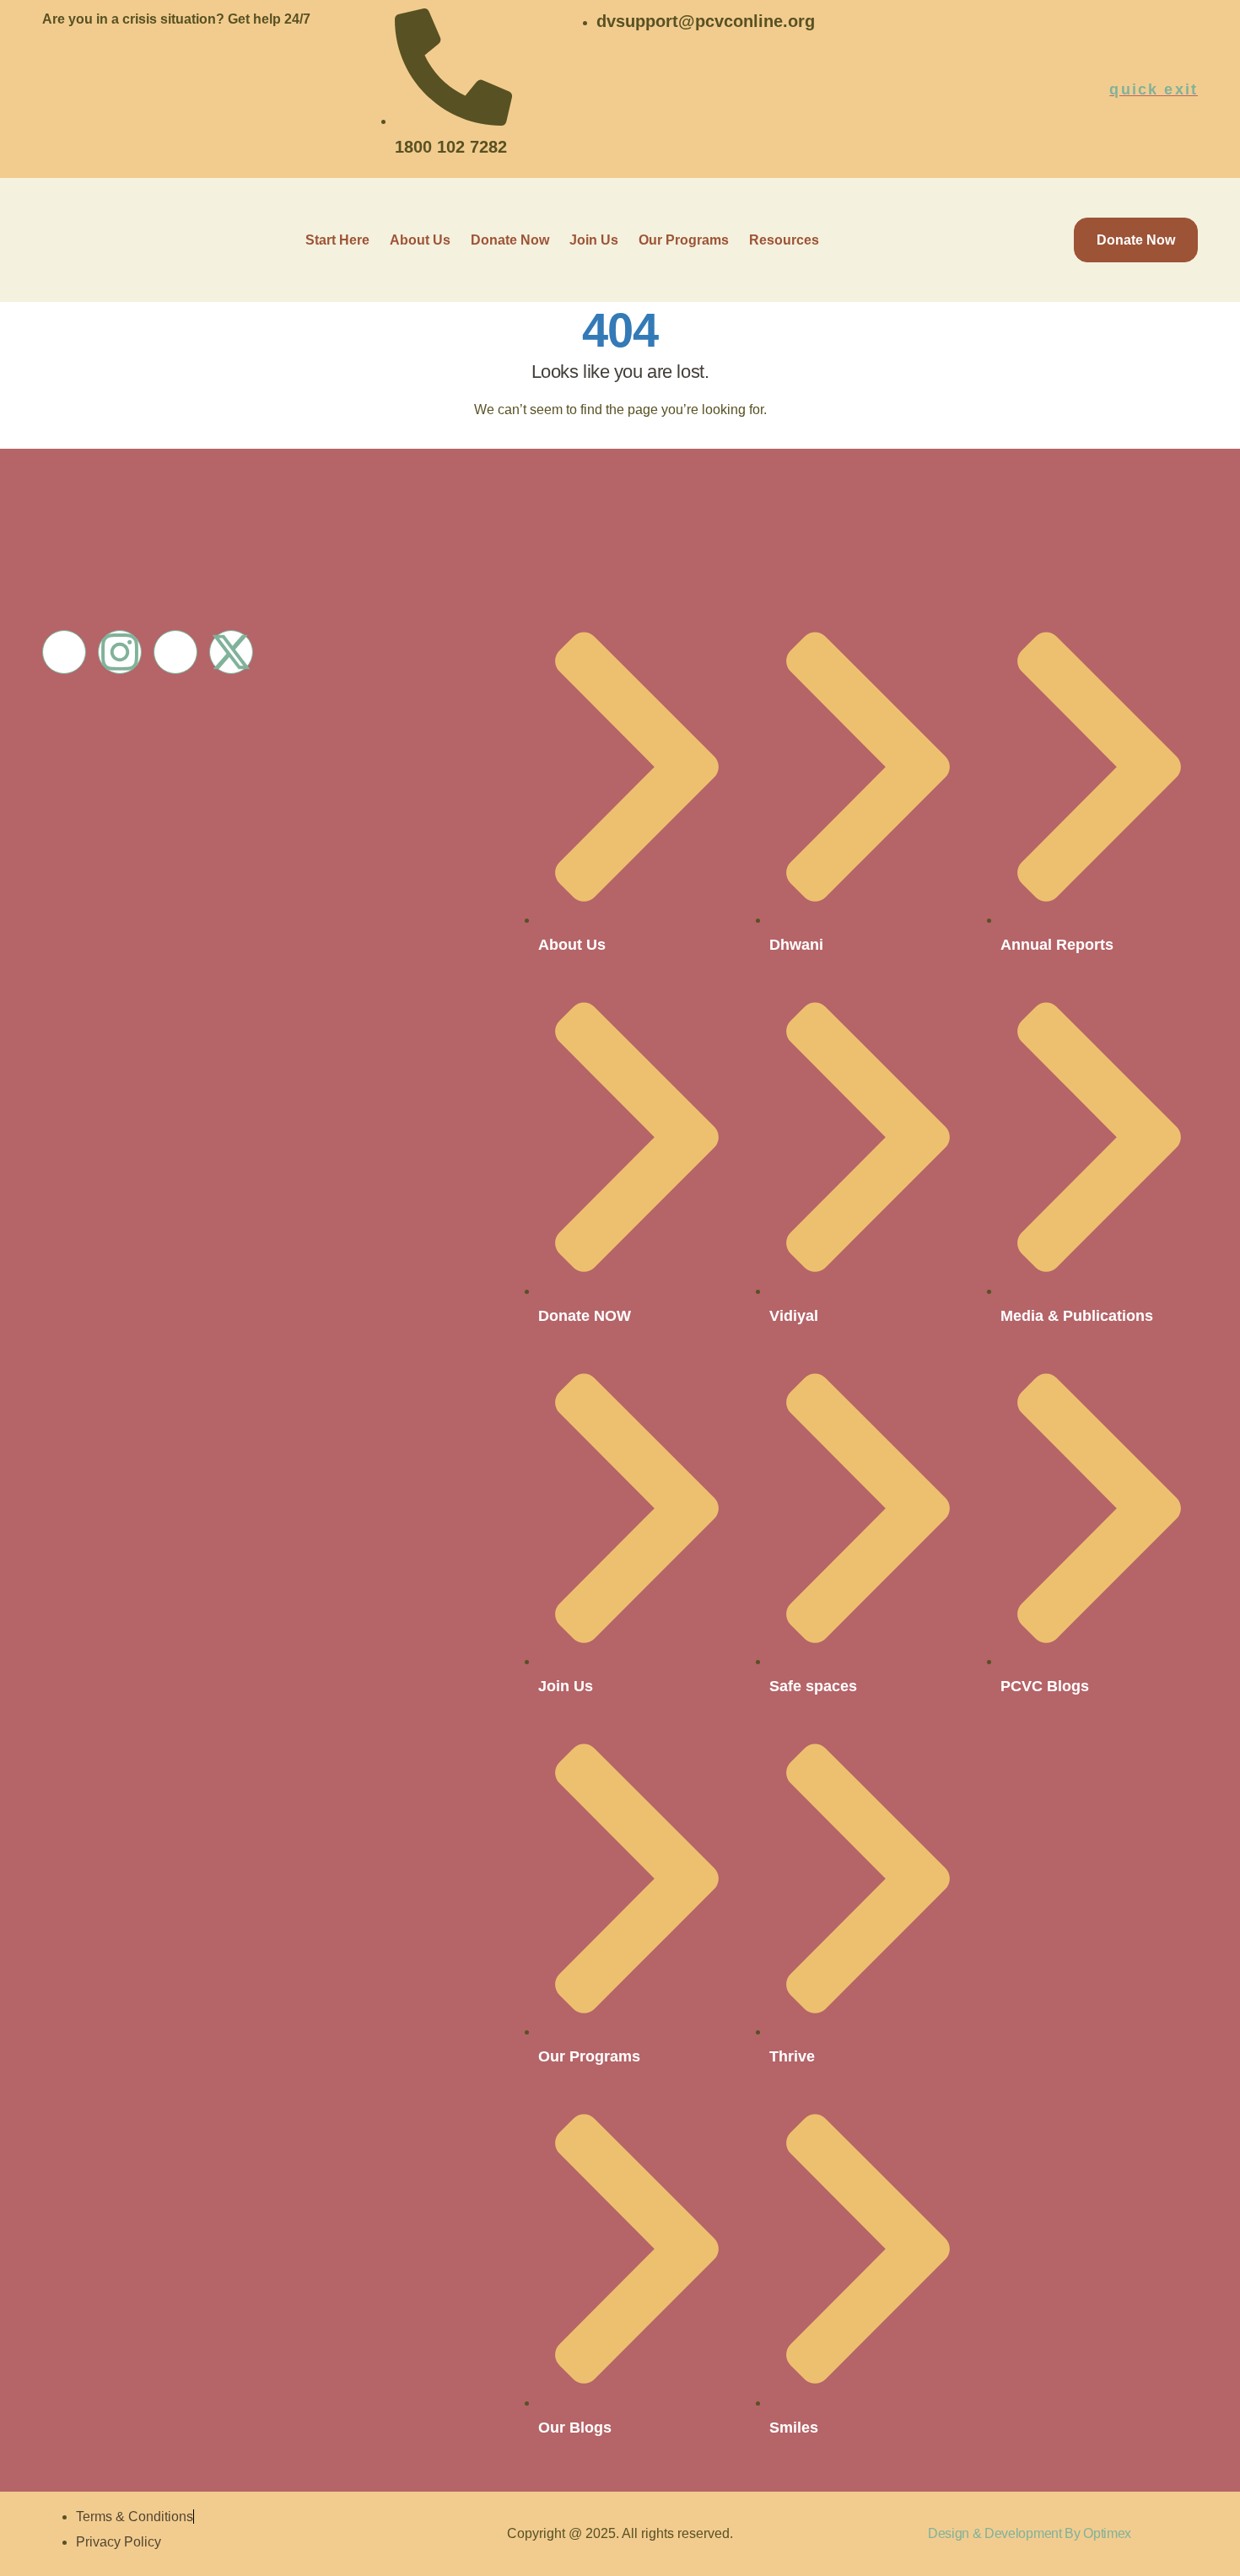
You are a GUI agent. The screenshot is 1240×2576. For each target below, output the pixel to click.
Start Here (337, 240)
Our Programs (684, 240)
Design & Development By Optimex (1030, 2533)
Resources (784, 240)
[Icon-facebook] (64, 652)
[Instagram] (120, 652)
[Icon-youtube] (175, 652)
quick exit (1154, 89)
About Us (420, 240)
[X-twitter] (231, 652)
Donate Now (510, 240)
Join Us (594, 240)
